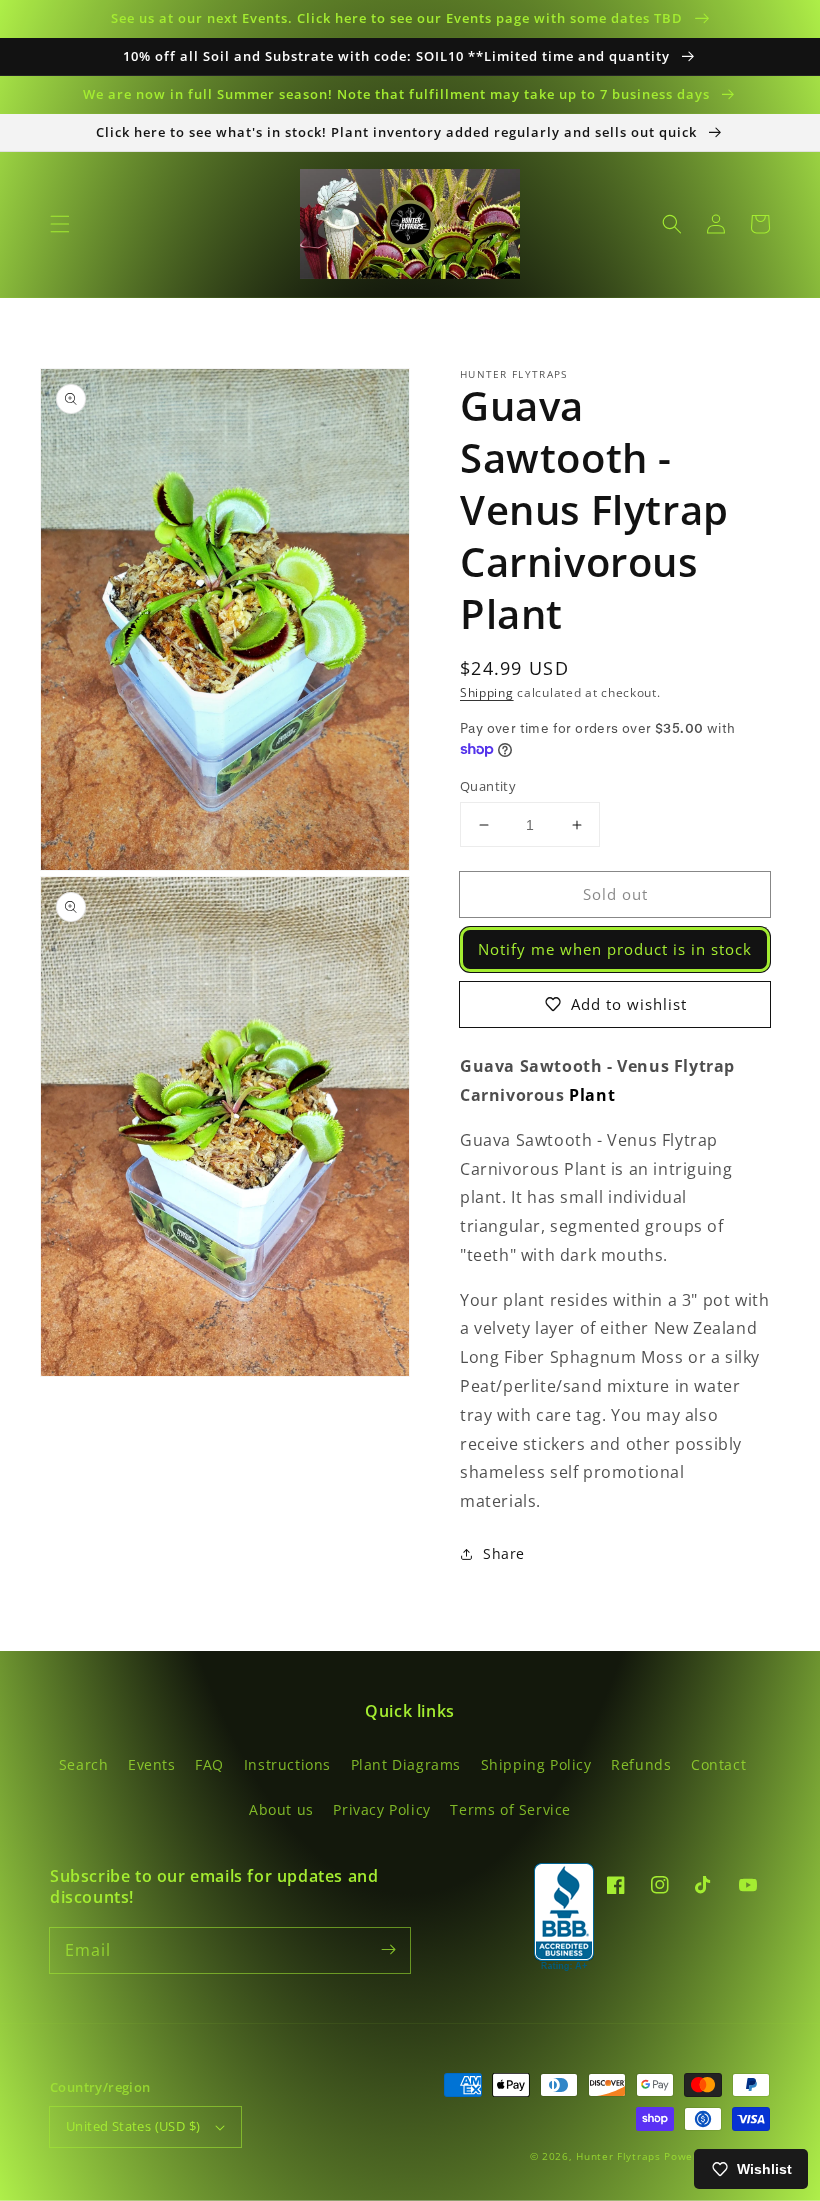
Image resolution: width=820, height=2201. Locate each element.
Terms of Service (510, 1809)
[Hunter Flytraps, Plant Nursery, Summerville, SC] (564, 1918)
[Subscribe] (388, 1950)
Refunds (641, 1764)
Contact (718, 1764)
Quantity (488, 786)
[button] (60, 224)
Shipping (487, 692)
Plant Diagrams (406, 1764)
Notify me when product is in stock (615, 949)
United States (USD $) (133, 2126)
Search (84, 1764)
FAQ (209, 1764)
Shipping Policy (536, 1764)
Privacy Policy (381, 1809)
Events (152, 1764)
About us (281, 1809)
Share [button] (504, 1553)
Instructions (287, 1764)
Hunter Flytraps (620, 2156)
